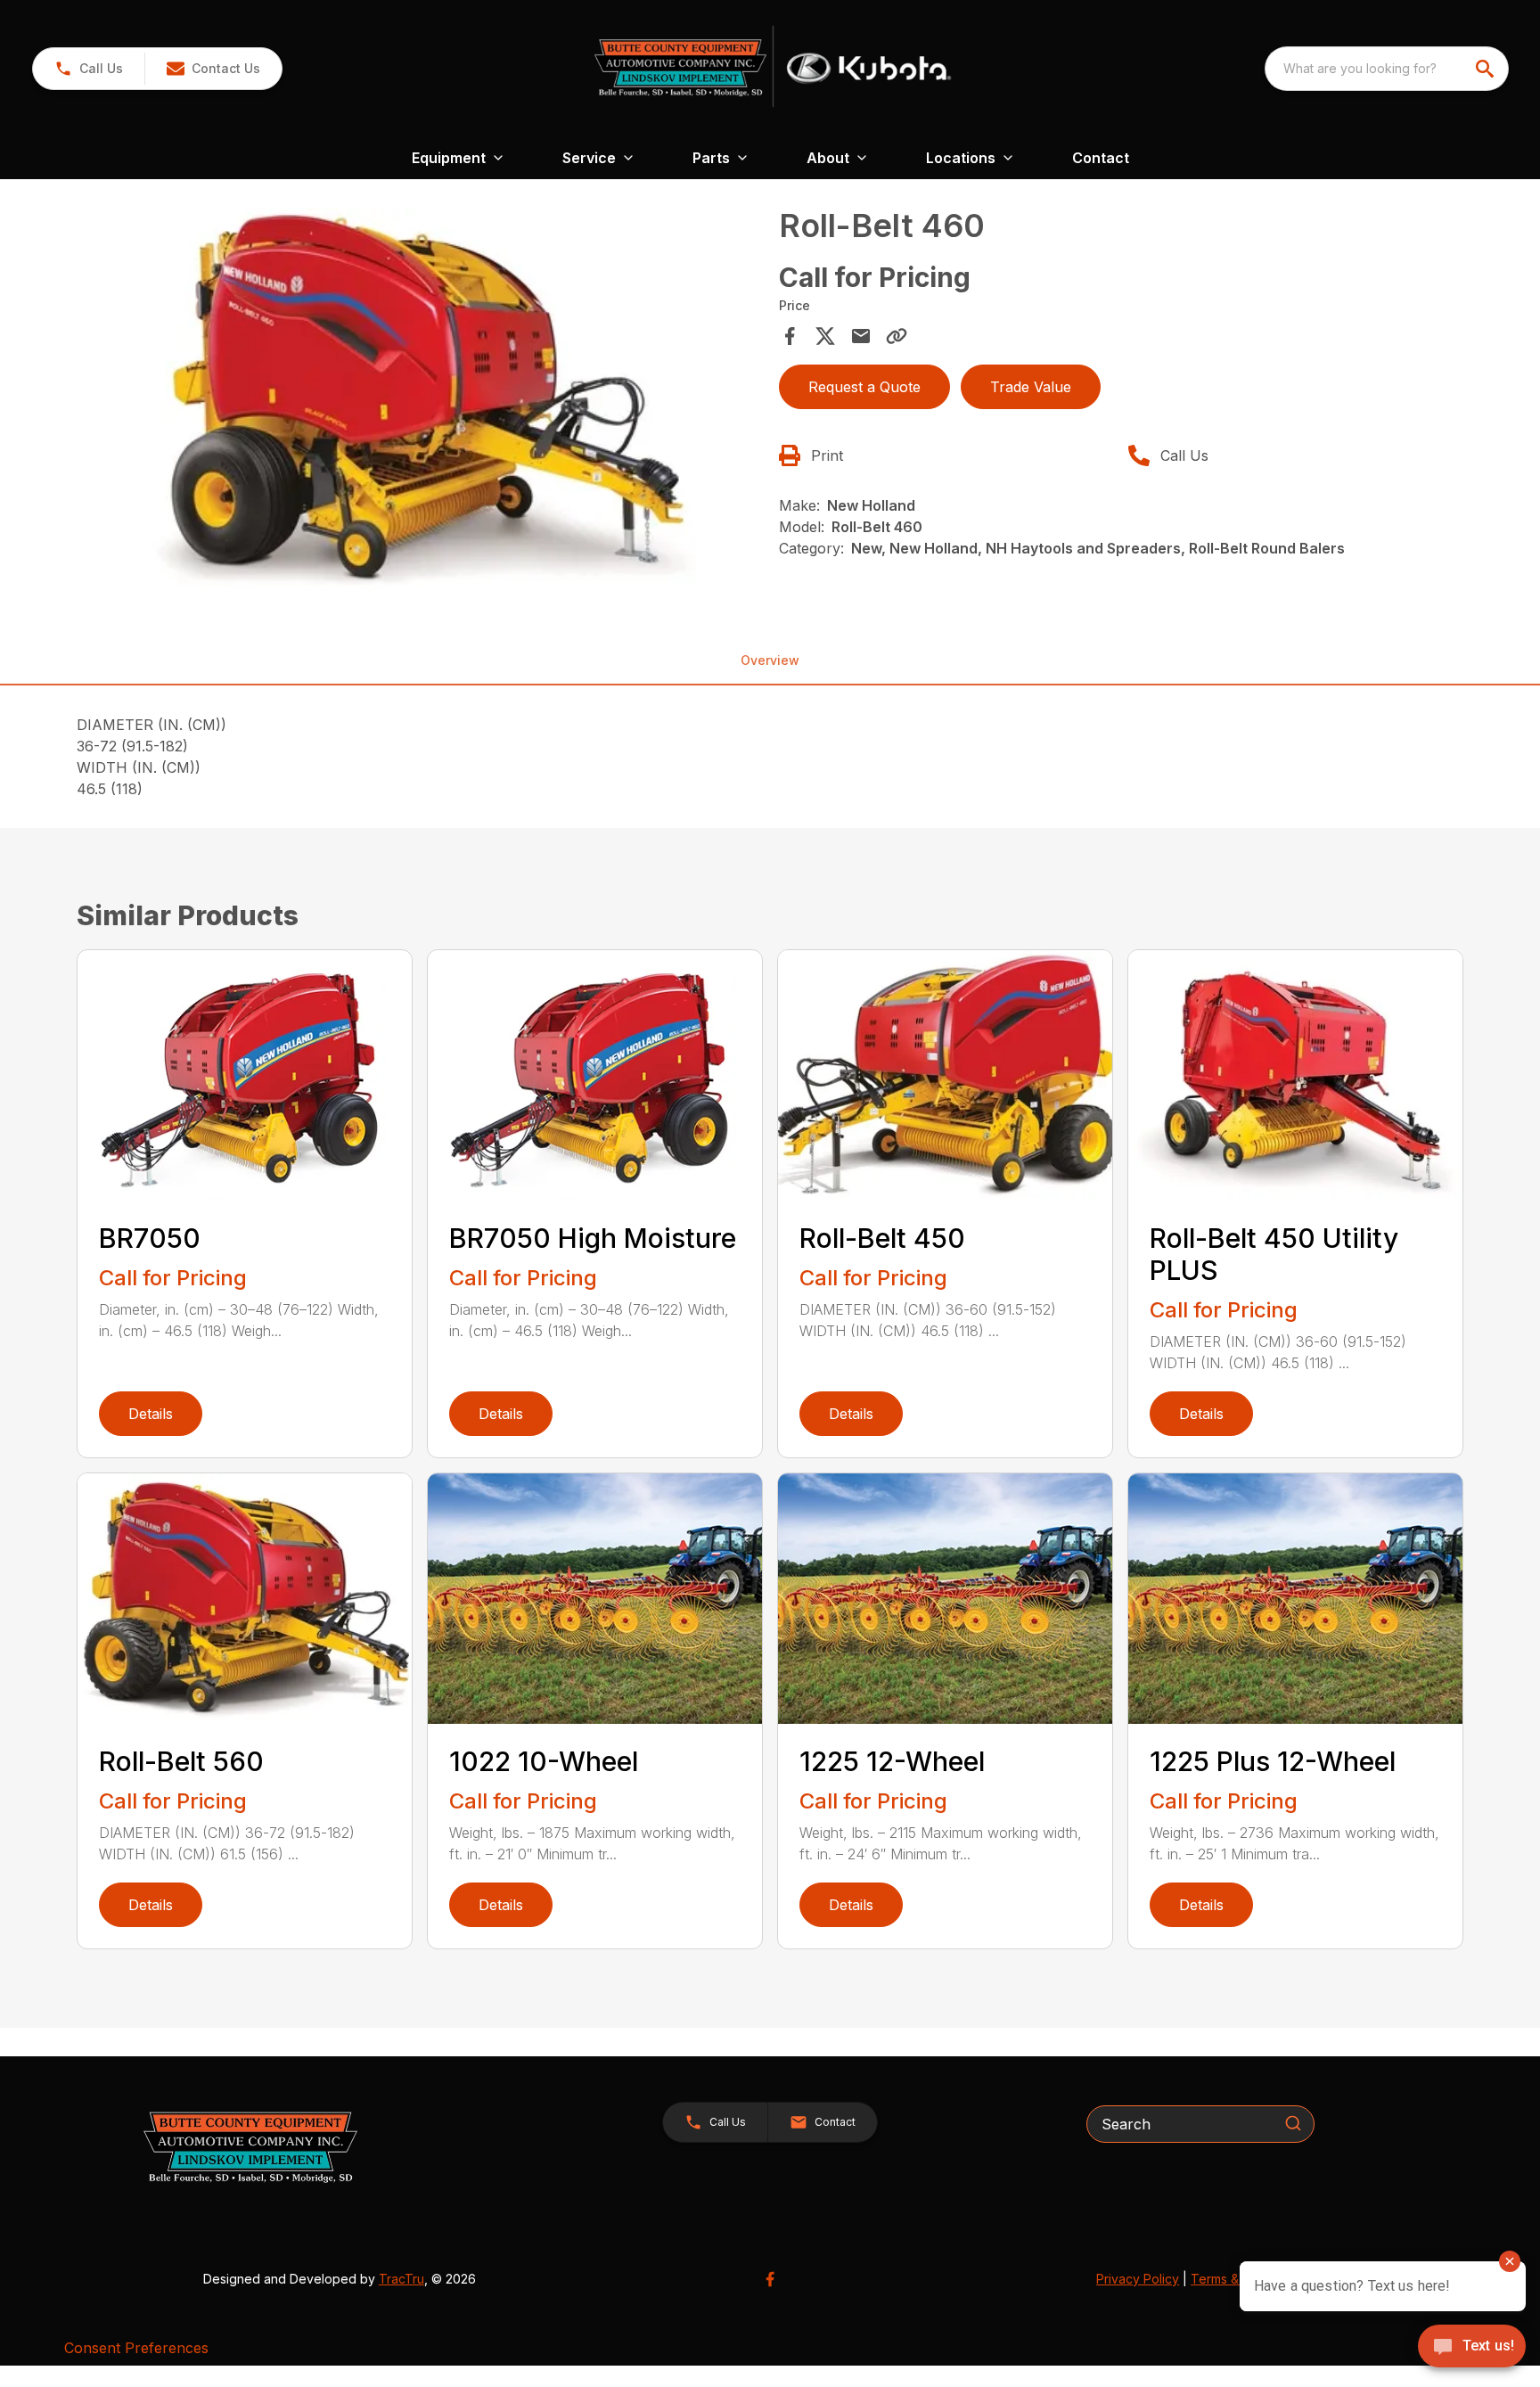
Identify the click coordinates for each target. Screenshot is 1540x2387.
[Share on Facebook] (790, 336)
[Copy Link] (897, 336)
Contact (1101, 158)
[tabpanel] (422, 401)
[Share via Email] (861, 336)
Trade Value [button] (1031, 387)
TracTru (401, 2279)
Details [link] (151, 1414)
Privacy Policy (1138, 2279)
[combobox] (1387, 69)
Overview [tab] (770, 660)
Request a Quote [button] (864, 387)
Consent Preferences (136, 2348)
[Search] (1293, 2123)
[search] (1487, 69)
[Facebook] (770, 2279)
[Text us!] (1472, 2348)
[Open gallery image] (422, 398)
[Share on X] (825, 336)
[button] (89, 69)
